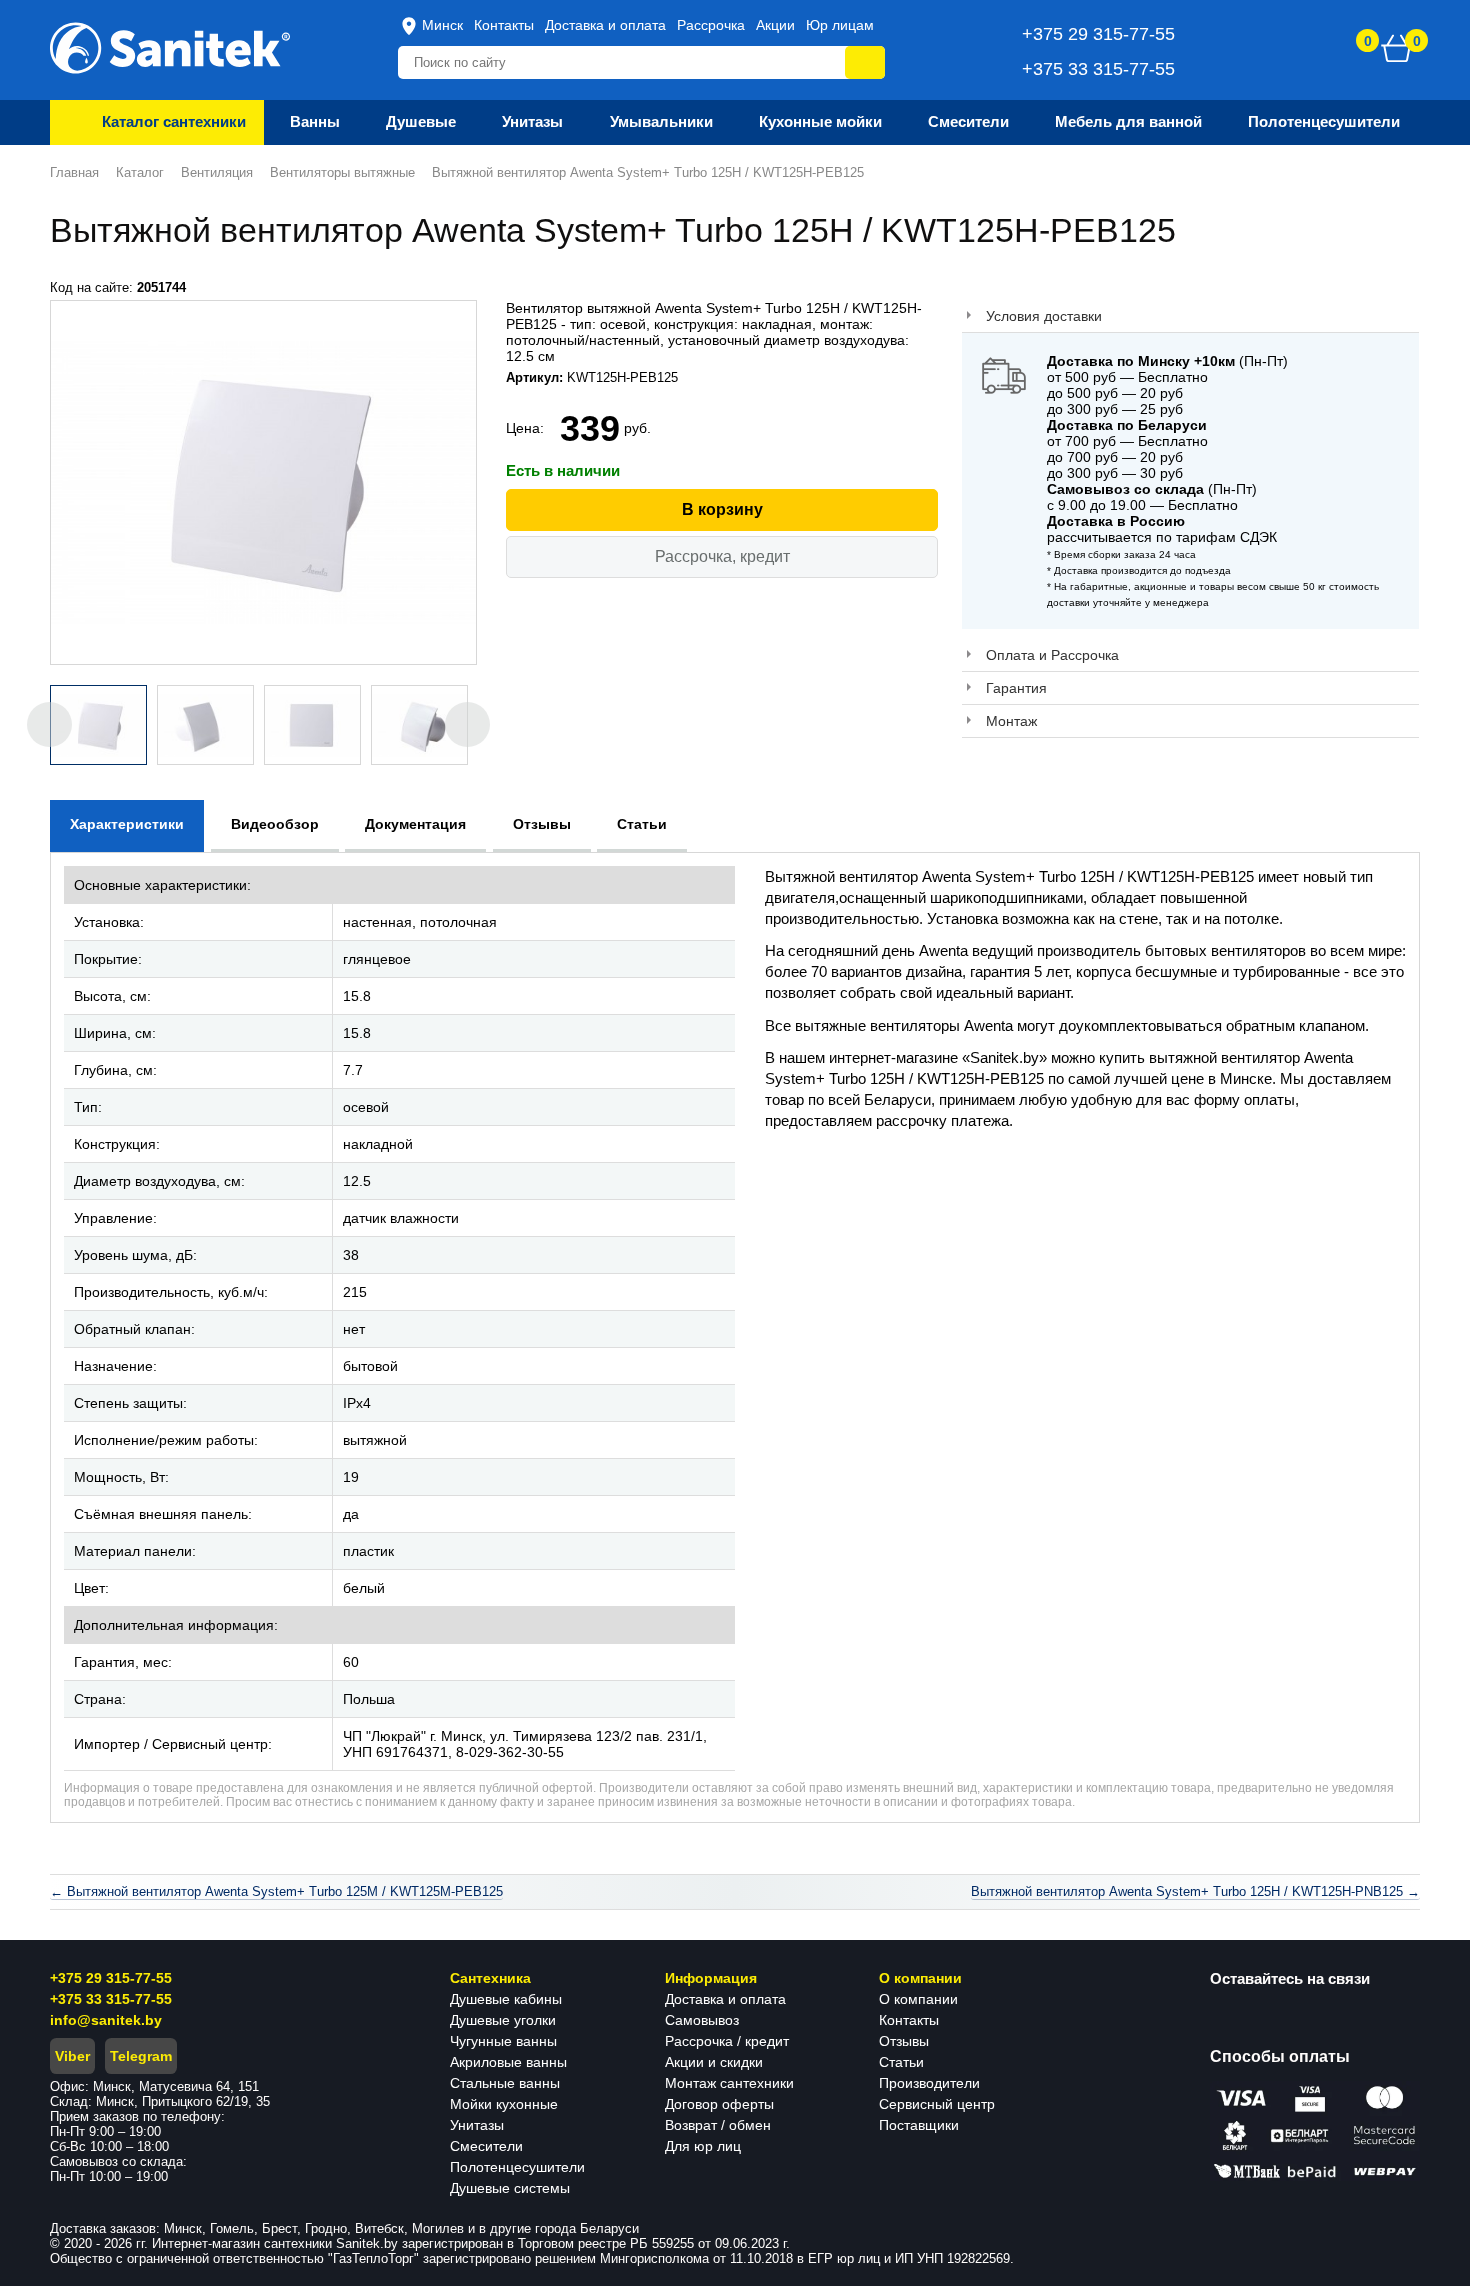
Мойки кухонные (504, 2104)
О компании (918, 1999)
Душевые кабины (506, 1999)
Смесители (486, 2146)
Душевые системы (510, 2188)
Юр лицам (840, 25)
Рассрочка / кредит (727, 2041)
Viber (72, 2056)
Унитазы (477, 2125)
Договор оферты (719, 2104)
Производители (929, 2083)
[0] (1397, 48)
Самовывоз (702, 2020)
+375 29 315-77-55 (111, 1978)
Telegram (141, 2056)
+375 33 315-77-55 (111, 1999)
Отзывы (904, 2041)
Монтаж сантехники (729, 2083)
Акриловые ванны (508, 2062)
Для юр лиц (703, 2146)
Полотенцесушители (517, 2167)
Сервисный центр (937, 2104)
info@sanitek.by (106, 2020)
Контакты (504, 25)
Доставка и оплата (605, 25)
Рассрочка (711, 25)
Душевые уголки (503, 2020)
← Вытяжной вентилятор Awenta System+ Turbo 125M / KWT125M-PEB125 (276, 1891)
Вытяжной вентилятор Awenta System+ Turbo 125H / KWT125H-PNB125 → (1195, 1891)
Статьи (901, 2062)
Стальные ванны (505, 2083)
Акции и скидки (714, 2062)
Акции (775, 25)
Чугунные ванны (503, 2041)
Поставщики (919, 2125)
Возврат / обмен (718, 2125)
